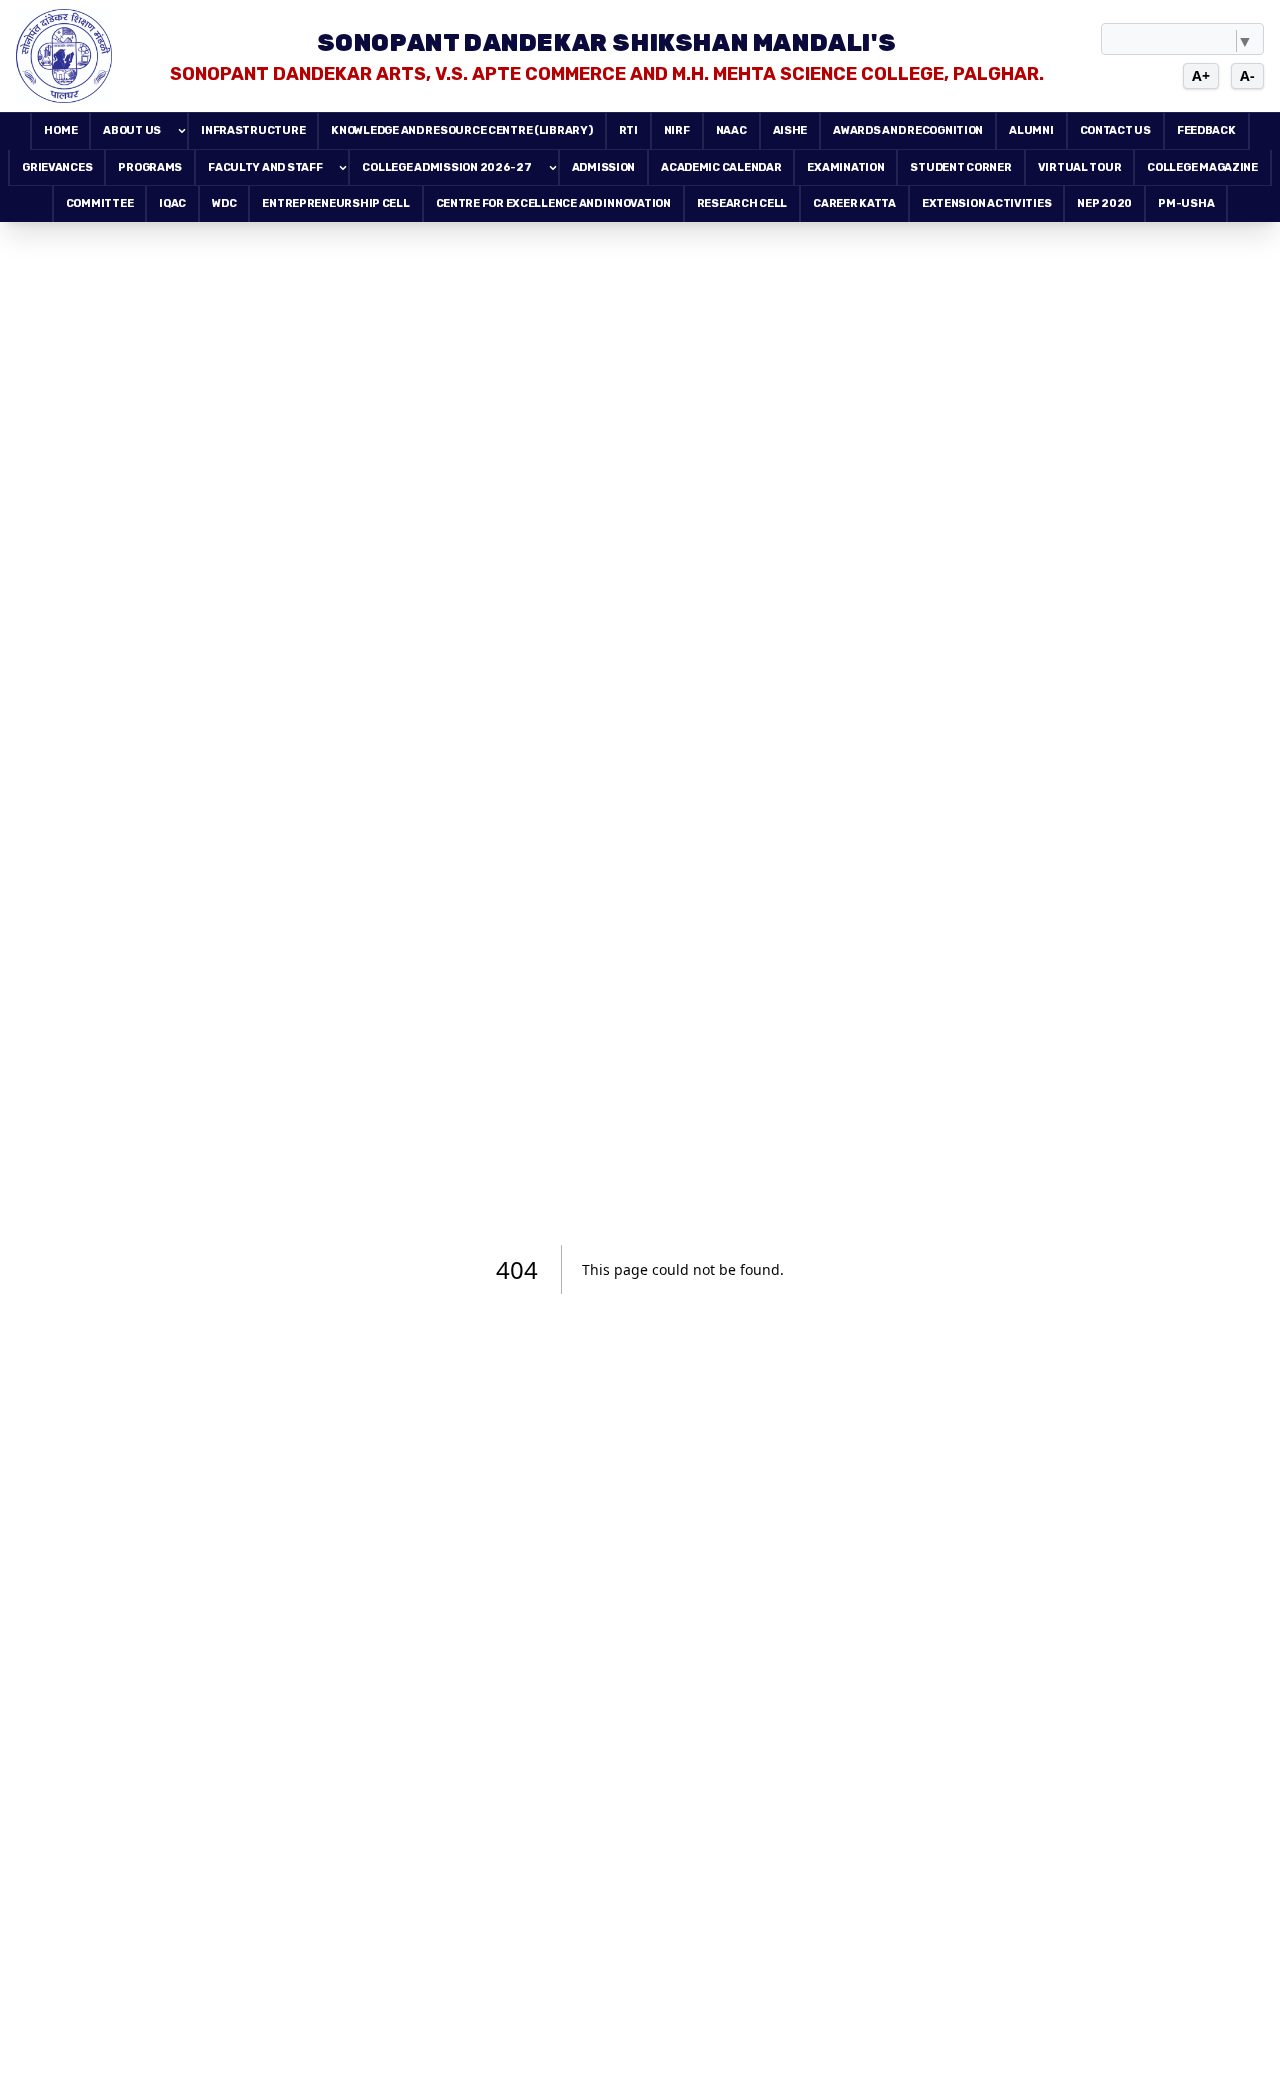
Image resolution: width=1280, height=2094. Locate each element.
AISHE (790, 130)
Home (60, 130)
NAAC (731, 130)
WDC (224, 203)
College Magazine (1202, 167)
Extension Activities (987, 203)
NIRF (677, 130)
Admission (604, 167)
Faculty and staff (265, 167)
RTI (628, 130)
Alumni (1031, 130)
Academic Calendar (721, 167)
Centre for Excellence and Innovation (553, 203)
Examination (845, 167)
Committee (100, 203)
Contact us (1115, 130)
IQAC (172, 203)
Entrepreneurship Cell (335, 203)
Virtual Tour (1080, 167)
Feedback (1206, 130)
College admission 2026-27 (446, 167)
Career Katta (854, 203)
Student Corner (960, 167)
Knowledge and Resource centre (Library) (461, 130)
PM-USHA (1186, 203)
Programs (150, 167)
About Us (132, 130)
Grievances (57, 167)
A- (1247, 75)
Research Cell (742, 203)
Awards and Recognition (908, 130)
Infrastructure (253, 130)
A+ (1201, 75)
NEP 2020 (1104, 203)
